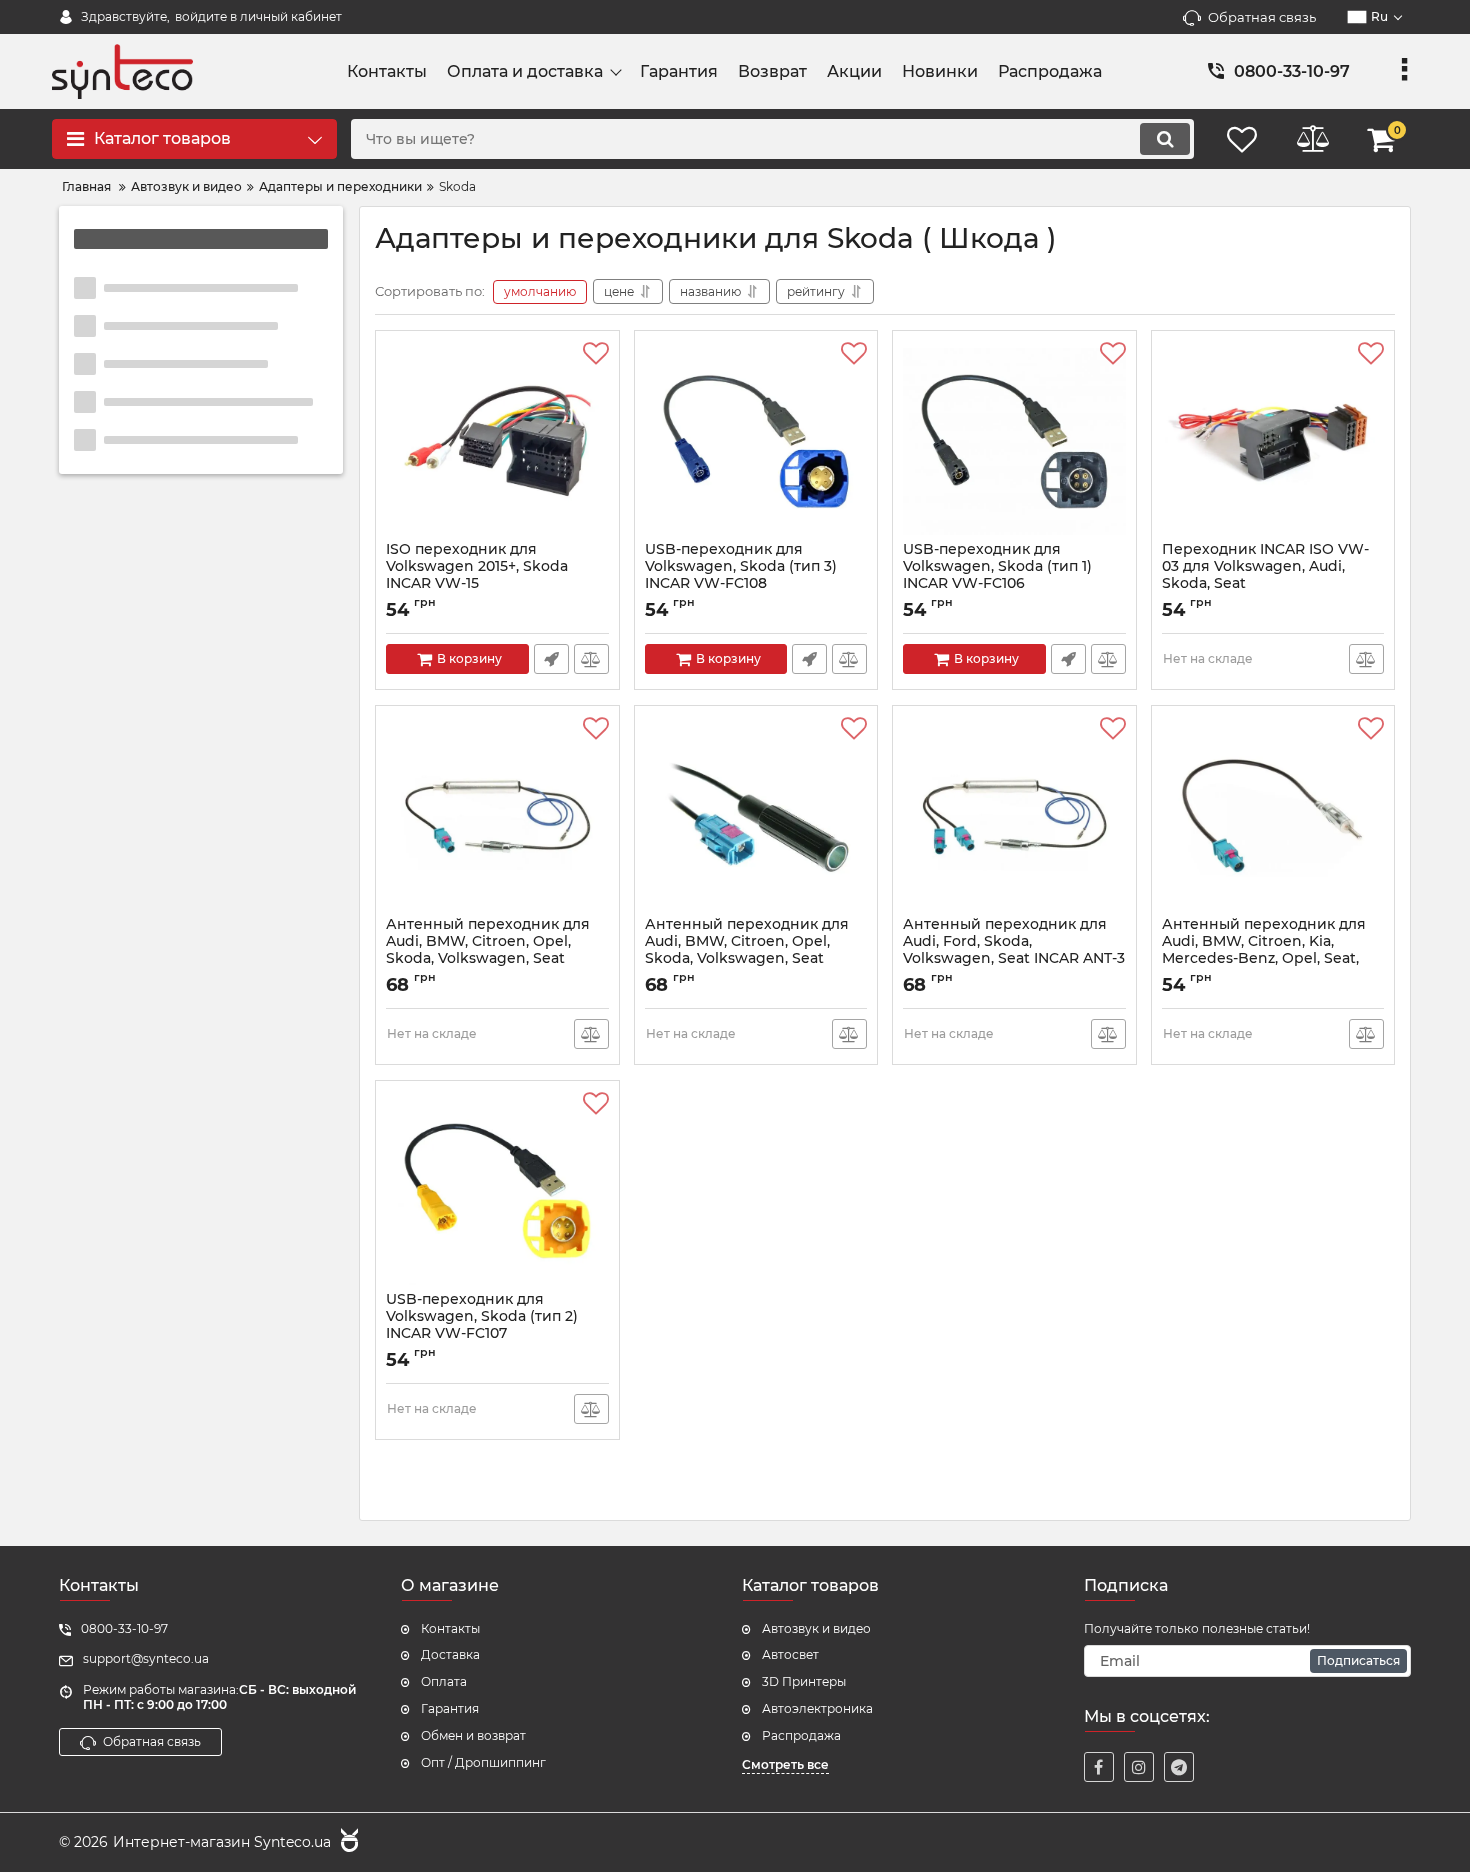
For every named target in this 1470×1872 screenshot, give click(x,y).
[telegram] (1179, 1767)
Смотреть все (785, 1764)
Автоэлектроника (817, 1708)
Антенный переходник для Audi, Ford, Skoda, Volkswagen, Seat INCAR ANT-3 (1014, 950)
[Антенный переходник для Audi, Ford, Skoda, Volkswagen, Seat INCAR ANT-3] (1014, 816)
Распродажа (801, 1735)
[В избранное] (596, 354)
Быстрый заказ (551, 659)
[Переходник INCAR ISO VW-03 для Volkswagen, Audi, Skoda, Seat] (1273, 441)
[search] (1165, 139)
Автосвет (790, 1654)
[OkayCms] (347, 1843)
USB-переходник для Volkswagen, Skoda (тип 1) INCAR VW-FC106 (997, 575)
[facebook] (1099, 1767)
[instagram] (1139, 1767)
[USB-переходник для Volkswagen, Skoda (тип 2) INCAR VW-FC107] (497, 1191)
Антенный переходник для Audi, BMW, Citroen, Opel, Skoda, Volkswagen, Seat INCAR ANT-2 (488, 958)
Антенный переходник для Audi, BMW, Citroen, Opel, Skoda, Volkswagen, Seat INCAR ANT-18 (747, 958)
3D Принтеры (804, 1681)
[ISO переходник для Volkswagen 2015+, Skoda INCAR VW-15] (497, 441)
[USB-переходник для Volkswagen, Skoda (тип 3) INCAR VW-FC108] (756, 441)
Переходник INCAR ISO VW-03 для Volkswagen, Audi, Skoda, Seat (1265, 575)
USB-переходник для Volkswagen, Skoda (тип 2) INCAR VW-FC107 (482, 1325)
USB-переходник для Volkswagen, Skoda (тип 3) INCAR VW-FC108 (741, 575)
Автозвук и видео (816, 1628)
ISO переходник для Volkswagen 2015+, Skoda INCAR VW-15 (477, 575)
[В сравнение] (591, 659)
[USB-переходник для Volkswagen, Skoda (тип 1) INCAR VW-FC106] (1014, 441)
